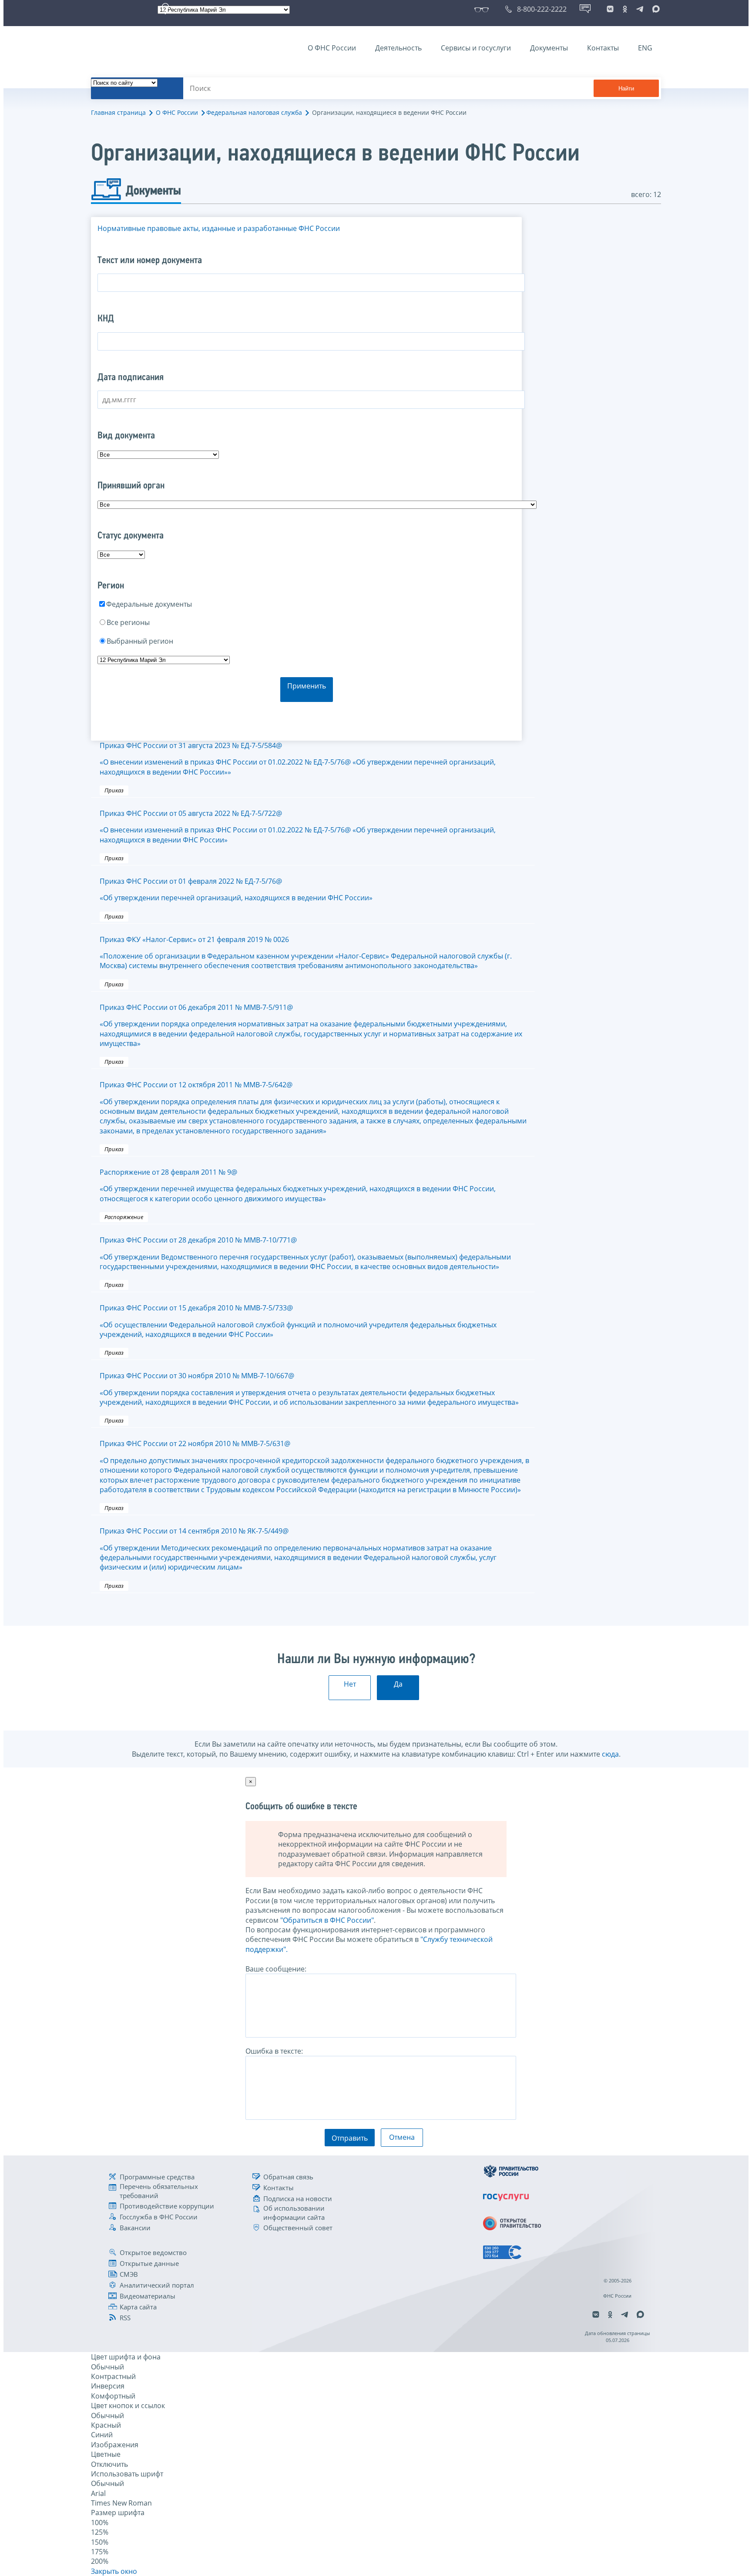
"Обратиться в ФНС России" (327, 1920)
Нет (350, 1684)
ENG (645, 48)
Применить (307, 686)
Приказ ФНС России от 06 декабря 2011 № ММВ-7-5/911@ (311, 1025)
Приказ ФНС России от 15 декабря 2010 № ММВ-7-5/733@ (298, 1321)
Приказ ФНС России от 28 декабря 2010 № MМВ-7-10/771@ (305, 1253)
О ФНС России (332, 48)
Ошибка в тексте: (274, 2051)
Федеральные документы (149, 604)
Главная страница (118, 112)
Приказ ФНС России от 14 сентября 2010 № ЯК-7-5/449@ (298, 1549)
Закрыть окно (114, 2571)
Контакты (603, 48)
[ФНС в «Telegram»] (640, 9)
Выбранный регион (140, 641)
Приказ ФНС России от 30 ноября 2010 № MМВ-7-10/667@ (309, 1389)
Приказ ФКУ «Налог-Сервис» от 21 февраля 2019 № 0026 (306, 953)
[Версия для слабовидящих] (483, 9)
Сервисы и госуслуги (476, 48)
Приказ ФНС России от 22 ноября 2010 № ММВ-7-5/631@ (314, 1467)
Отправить (350, 2138)
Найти (626, 89)
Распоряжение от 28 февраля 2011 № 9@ (298, 1185)
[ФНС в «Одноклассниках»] (625, 9)
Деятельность (398, 48)
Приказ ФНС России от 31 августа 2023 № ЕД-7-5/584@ (298, 759)
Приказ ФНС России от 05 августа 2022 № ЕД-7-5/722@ (298, 827)
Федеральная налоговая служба (254, 112)
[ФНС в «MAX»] (655, 9)
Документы (549, 48)
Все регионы (128, 622)
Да (398, 1684)
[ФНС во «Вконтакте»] (610, 9)
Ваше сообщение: (276, 1969)
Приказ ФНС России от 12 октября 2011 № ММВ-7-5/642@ (313, 1108)
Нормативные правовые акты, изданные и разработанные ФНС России (219, 228)
